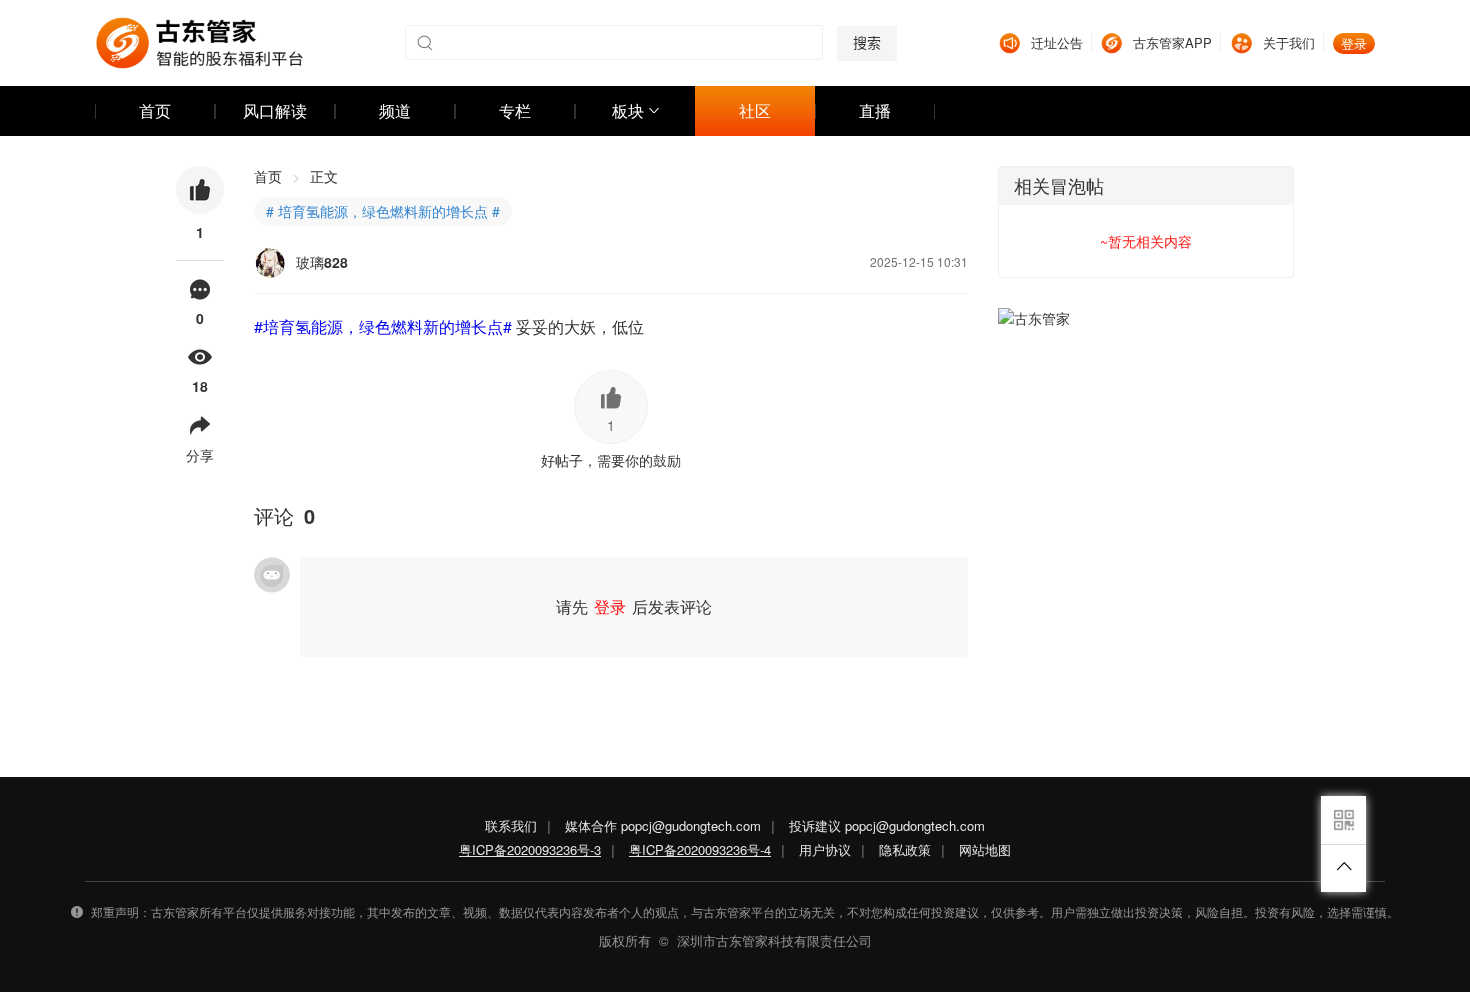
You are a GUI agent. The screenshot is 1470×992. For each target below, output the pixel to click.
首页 (277, 176)
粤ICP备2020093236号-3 (530, 849)
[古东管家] (199, 43)
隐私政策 (905, 849)
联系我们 (511, 825)
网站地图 (985, 849)
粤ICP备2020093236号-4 (700, 849)
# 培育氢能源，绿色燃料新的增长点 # (383, 211)
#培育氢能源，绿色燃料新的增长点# (383, 326)
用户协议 (825, 849)
